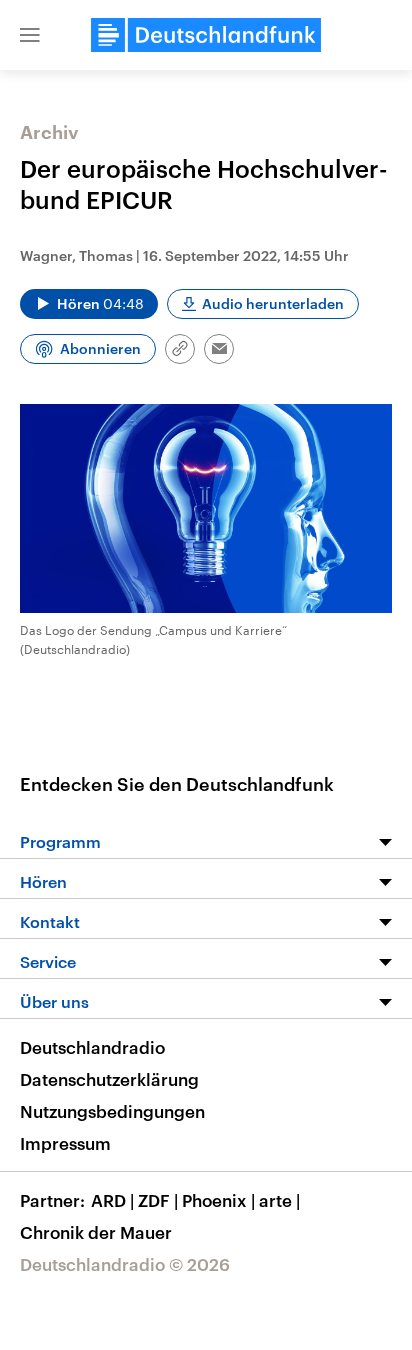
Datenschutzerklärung (109, 1079)
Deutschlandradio (92, 1047)
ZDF (158, 1200)
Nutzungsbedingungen (112, 1111)
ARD (112, 1200)
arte (279, 1200)
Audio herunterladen (273, 303)
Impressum (65, 1143)
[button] (30, 35)
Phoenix (218, 1200)
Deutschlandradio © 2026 (125, 1264)
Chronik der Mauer (96, 1232)
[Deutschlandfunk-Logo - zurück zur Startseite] (206, 35)
